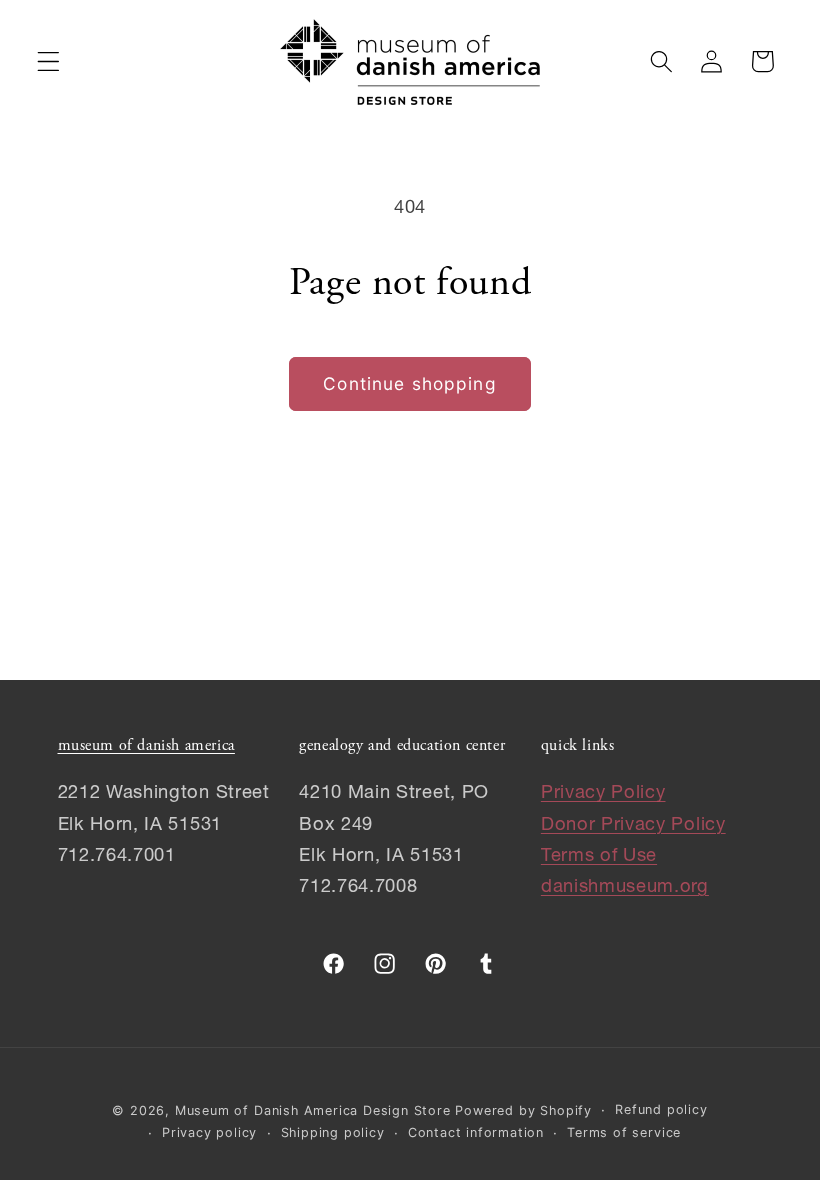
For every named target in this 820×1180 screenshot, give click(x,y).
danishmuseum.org (625, 888)
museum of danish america (146, 746)
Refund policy (661, 1109)
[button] (48, 61)
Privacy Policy (603, 794)
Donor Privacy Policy (633, 826)
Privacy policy (209, 1132)
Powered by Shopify (523, 1110)
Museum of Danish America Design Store (313, 1110)
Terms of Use (599, 857)
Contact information (476, 1132)
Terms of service (624, 1132)
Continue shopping (410, 383)
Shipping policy (333, 1132)
